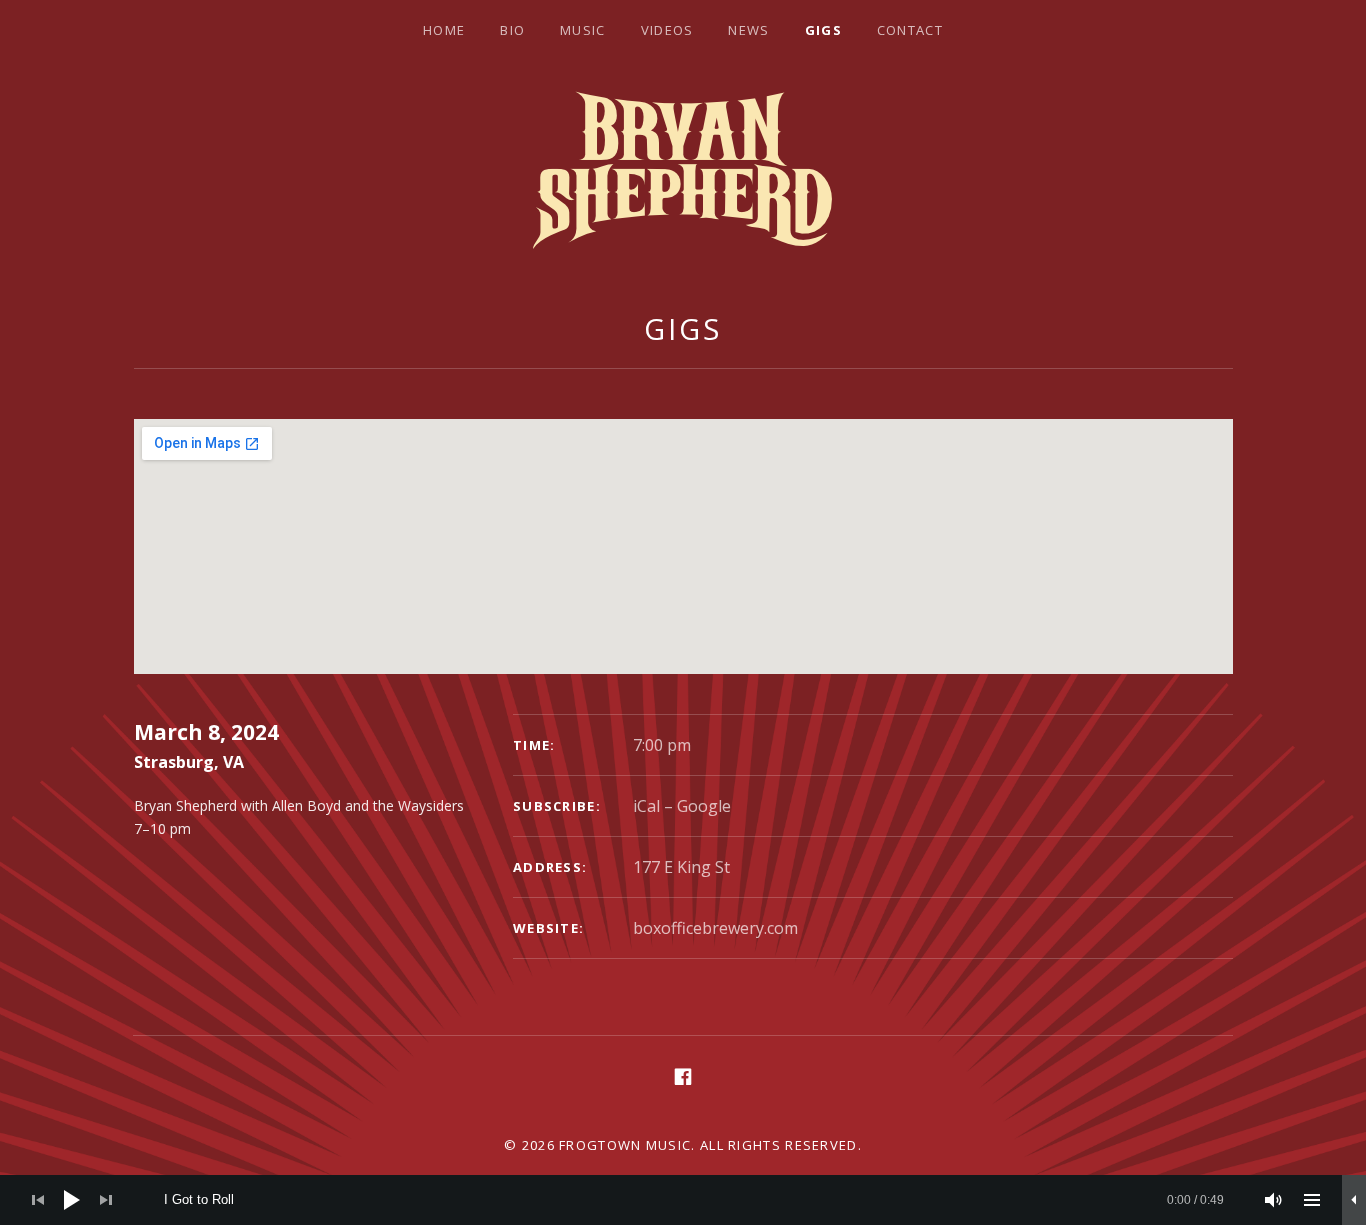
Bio (512, 30)
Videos (667, 30)
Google (704, 806)
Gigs (823, 30)
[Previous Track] (38, 1200)
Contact (910, 30)
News (748, 30)
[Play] (72, 1200)
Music (583, 30)
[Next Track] (106, 1200)
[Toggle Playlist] (1312, 1200)
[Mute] (1274, 1200)
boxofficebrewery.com (715, 928)
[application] (683, 1200)
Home (444, 30)
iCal (646, 806)
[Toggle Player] (1354, 1200)
